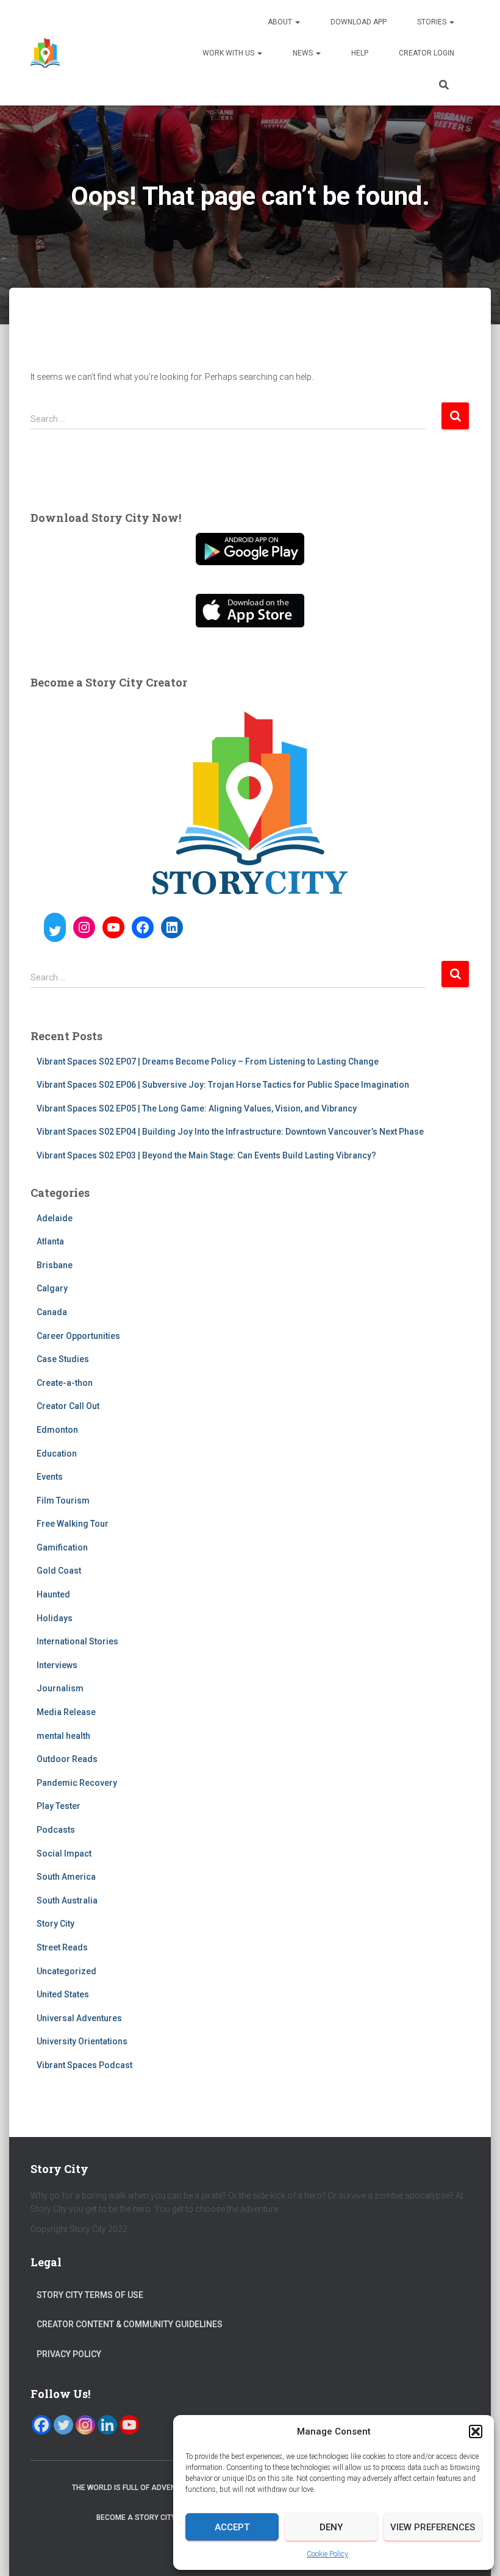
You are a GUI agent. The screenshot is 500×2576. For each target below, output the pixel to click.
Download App (359, 22)
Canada (52, 1312)
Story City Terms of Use (90, 2295)
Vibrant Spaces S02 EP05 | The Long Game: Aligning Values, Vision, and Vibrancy (197, 1108)
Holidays (55, 1618)
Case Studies (63, 1359)
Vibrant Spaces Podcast (84, 2065)
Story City (55, 1924)
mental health (63, 1736)
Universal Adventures (79, 2018)
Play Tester (59, 1806)
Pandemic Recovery (77, 1783)
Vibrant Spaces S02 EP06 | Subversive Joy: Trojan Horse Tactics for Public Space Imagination (223, 1085)
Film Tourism (63, 1500)
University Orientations (82, 2041)
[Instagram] (85, 2425)
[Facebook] (41, 2425)
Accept (232, 2527)
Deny (331, 2527)
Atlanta (50, 1241)
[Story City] (45, 53)
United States (63, 1994)
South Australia (67, 1900)
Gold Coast (59, 1571)
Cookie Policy (327, 2554)
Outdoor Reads (67, 1759)
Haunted (53, 1594)
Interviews (57, 1665)
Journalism (60, 1688)
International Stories (77, 1641)
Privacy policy (69, 2354)
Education (57, 1454)
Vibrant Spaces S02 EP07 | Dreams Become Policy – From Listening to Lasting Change (208, 1061)
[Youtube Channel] (129, 2425)
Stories (433, 22)
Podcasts (56, 1830)
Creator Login (427, 53)
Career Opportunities (78, 1336)
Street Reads (62, 1947)
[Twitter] (63, 2425)
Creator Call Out (68, 1406)
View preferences (433, 2527)
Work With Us (229, 53)
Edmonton (57, 1430)
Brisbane (55, 1265)
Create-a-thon (65, 1383)
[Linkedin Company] (107, 2425)
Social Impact (64, 1854)
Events (50, 1477)
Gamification (62, 1547)
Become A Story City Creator (154, 2517)
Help (360, 53)
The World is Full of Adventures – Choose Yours (168, 2488)
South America (66, 1877)
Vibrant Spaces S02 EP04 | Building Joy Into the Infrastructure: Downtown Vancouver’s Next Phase (230, 1132)
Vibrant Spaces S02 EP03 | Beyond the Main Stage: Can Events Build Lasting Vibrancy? (206, 1155)
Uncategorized (66, 1971)
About (281, 22)
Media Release (66, 1712)
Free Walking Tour (73, 1524)
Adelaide (55, 1218)
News (304, 53)
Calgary (52, 1288)
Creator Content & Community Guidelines (130, 2324)
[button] (476, 2432)
